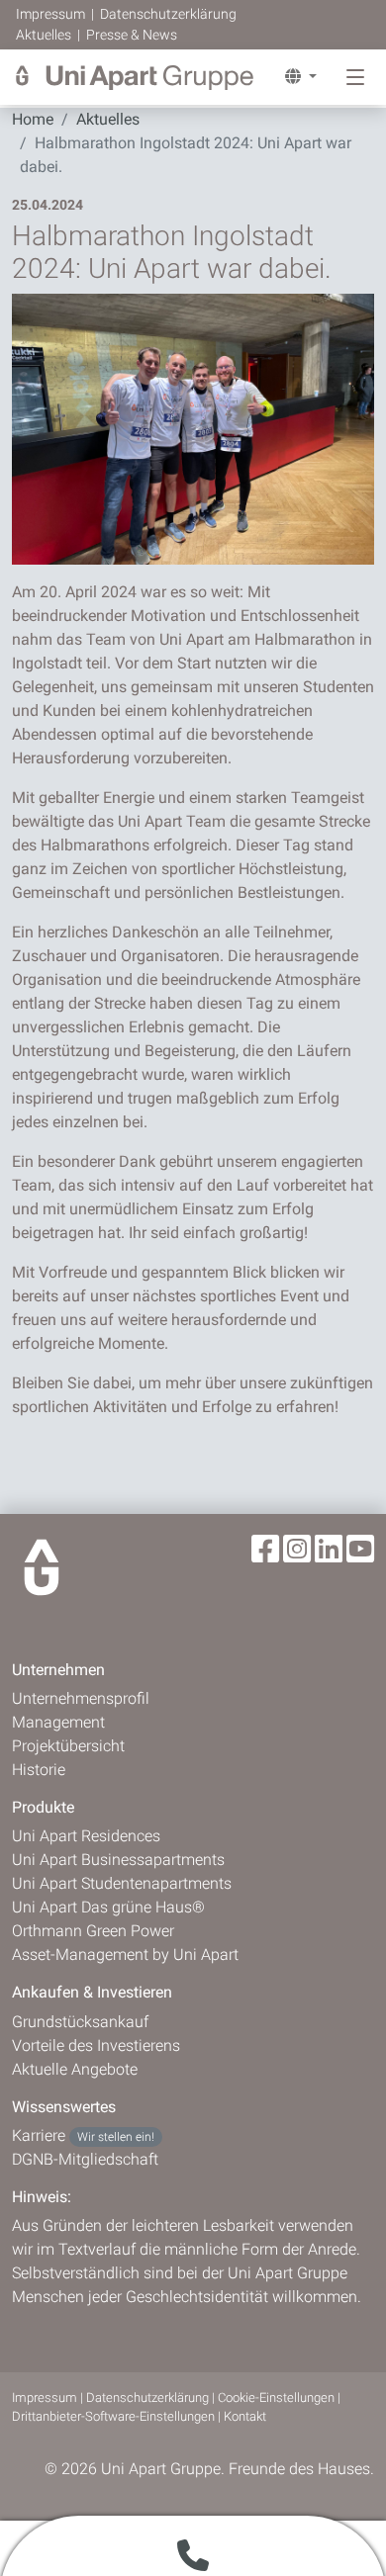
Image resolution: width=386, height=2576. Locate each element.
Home (33, 119)
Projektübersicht (68, 1746)
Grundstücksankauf (80, 2022)
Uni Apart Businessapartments (118, 1860)
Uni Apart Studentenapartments (122, 1883)
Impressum (52, 14)
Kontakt (245, 2416)
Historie (39, 1770)
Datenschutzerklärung (168, 14)
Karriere (83, 2135)
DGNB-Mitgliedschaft (85, 2159)
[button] (293, 77)
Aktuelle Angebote (75, 2069)
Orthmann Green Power (93, 1931)
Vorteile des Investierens (96, 2045)
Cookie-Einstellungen (276, 2398)
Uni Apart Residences (86, 1836)
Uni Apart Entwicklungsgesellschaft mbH (135, 77)
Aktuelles (45, 35)
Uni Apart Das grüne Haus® (108, 1907)
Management (58, 1722)
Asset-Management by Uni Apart (125, 1954)
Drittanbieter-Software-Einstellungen (113, 2416)
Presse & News (132, 35)
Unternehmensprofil (81, 1698)
